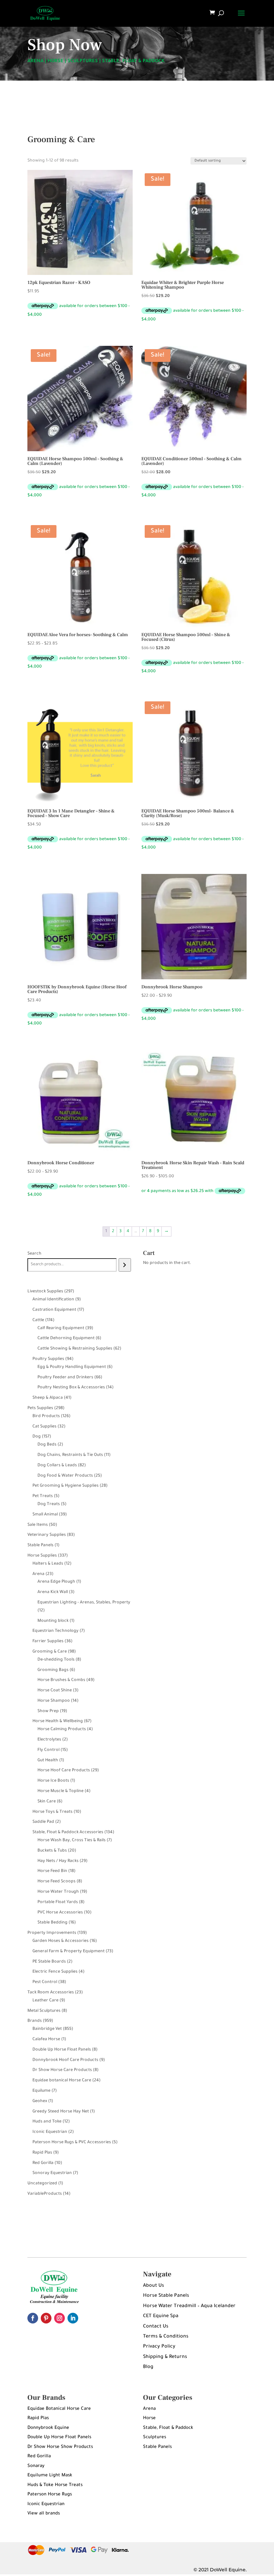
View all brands (44, 2514)
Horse (149, 2418)
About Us (154, 2286)
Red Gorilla (39, 2456)
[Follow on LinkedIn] (73, 2318)
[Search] (125, 1265)
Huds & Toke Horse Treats (55, 2485)
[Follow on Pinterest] (46, 2318)
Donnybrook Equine (48, 2428)
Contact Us (156, 2327)
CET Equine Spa (161, 2316)
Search (34, 1254)
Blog (148, 2367)
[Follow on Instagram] (59, 2318)
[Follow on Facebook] (33, 2318)
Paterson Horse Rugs (50, 2495)
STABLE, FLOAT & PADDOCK (133, 62)
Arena (149, 2409)
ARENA (35, 62)
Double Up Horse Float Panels (59, 2437)
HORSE (55, 62)
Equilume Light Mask (50, 2475)
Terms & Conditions (166, 2337)
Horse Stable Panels (166, 2296)
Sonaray (36, 2466)
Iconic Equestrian (46, 2504)
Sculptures (155, 2437)
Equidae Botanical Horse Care (59, 2409)
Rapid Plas (38, 2418)
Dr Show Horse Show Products (60, 2447)
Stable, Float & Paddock (168, 2428)
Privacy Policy (159, 2347)
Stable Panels (157, 2447)
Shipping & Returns (165, 2357)
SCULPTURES (83, 62)
